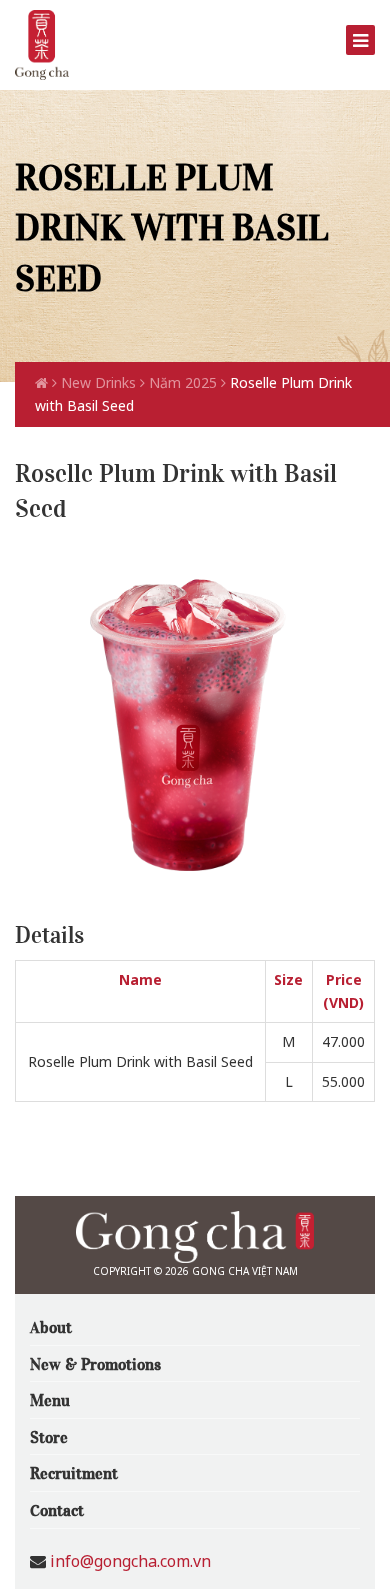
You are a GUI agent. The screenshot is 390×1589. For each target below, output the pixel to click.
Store (49, 1436)
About (51, 1326)
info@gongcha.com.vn (130, 1561)
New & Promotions (95, 1363)
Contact (57, 1509)
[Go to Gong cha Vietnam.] (43, 382)
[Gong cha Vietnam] (42, 43)
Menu (50, 1399)
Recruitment (74, 1472)
